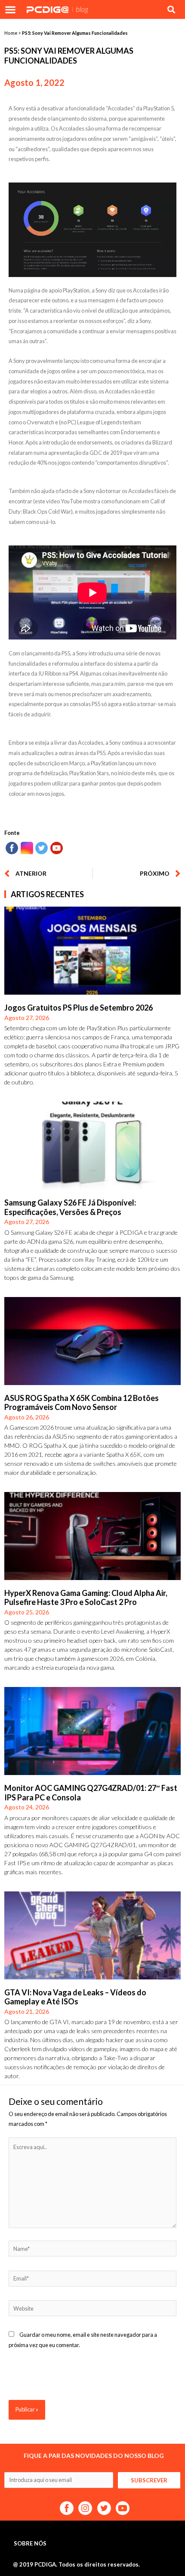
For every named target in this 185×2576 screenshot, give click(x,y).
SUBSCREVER (149, 2480)
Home (11, 33)
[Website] (92, 2310)
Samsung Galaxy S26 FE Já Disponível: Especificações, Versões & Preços (70, 1207)
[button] (10, 9)
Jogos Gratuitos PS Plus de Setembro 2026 (79, 1008)
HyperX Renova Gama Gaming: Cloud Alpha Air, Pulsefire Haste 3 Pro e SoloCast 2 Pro (86, 1598)
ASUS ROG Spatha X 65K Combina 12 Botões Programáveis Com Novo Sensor (82, 1403)
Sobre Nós (30, 2543)
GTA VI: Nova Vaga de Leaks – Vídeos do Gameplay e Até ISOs (75, 1997)
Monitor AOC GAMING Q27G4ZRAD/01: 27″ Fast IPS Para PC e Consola (91, 1793)
